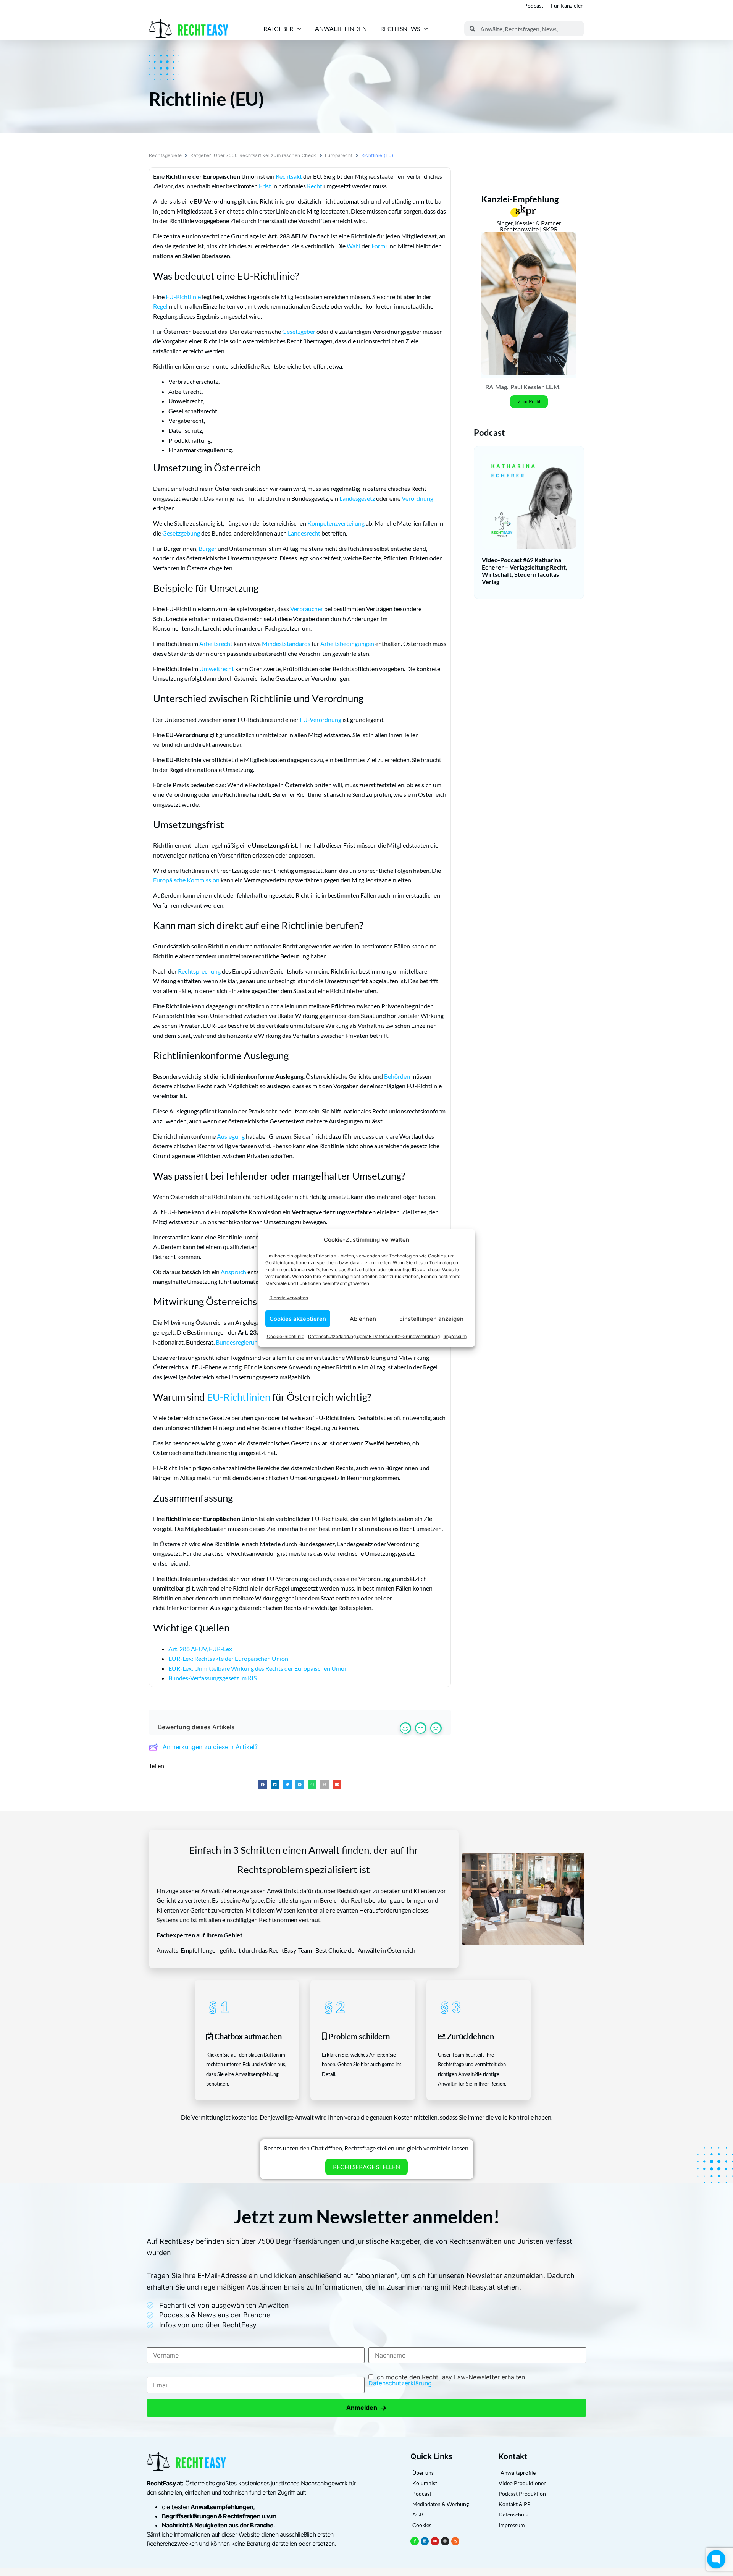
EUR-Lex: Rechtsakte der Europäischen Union (228, 1658)
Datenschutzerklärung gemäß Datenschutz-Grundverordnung (374, 1336)
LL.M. (553, 387)
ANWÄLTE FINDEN (341, 28)
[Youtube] (435, 2541)
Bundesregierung (238, 1342)
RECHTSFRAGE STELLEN (366, 2167)
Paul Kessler (527, 387)
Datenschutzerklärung (400, 2383)
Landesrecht (304, 533)
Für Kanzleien (567, 6)
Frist (265, 186)
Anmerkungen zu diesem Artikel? (210, 1747)
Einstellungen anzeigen (431, 1318)
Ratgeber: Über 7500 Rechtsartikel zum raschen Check (253, 155)
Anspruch (233, 1272)
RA (489, 387)
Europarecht (339, 155)
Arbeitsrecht (216, 643)
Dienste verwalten (289, 1297)
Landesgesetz (357, 498)
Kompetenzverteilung (336, 523)
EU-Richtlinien (239, 1397)
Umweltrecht (217, 669)
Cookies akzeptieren (298, 1318)
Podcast (534, 6)
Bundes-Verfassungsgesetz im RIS (212, 1678)
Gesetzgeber (299, 331)
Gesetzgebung (181, 533)
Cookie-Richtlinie (286, 1336)
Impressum (455, 1336)
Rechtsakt (289, 176)
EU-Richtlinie (183, 297)
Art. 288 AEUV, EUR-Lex (200, 1649)
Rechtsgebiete (165, 155)
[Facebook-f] (415, 2541)
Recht (315, 186)
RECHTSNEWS (400, 28)
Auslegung (231, 1136)
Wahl (354, 246)
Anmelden (366, 2408)
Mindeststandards (286, 643)
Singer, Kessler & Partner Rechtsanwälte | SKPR (529, 226)
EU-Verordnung (320, 719)
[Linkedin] (425, 2541)
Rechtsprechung (199, 971)
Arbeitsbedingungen (347, 643)
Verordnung (417, 498)
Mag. (502, 387)
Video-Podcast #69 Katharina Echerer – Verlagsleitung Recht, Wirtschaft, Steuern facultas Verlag (525, 571)
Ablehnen (363, 1318)
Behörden (397, 1076)
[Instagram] (445, 2541)
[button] (263, 1784)
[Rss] (455, 2541)
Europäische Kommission (186, 880)
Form (378, 246)
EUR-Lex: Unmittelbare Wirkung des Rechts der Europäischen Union (258, 1668)
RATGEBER (278, 28)
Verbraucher (307, 609)
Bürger (207, 548)
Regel (160, 306)
